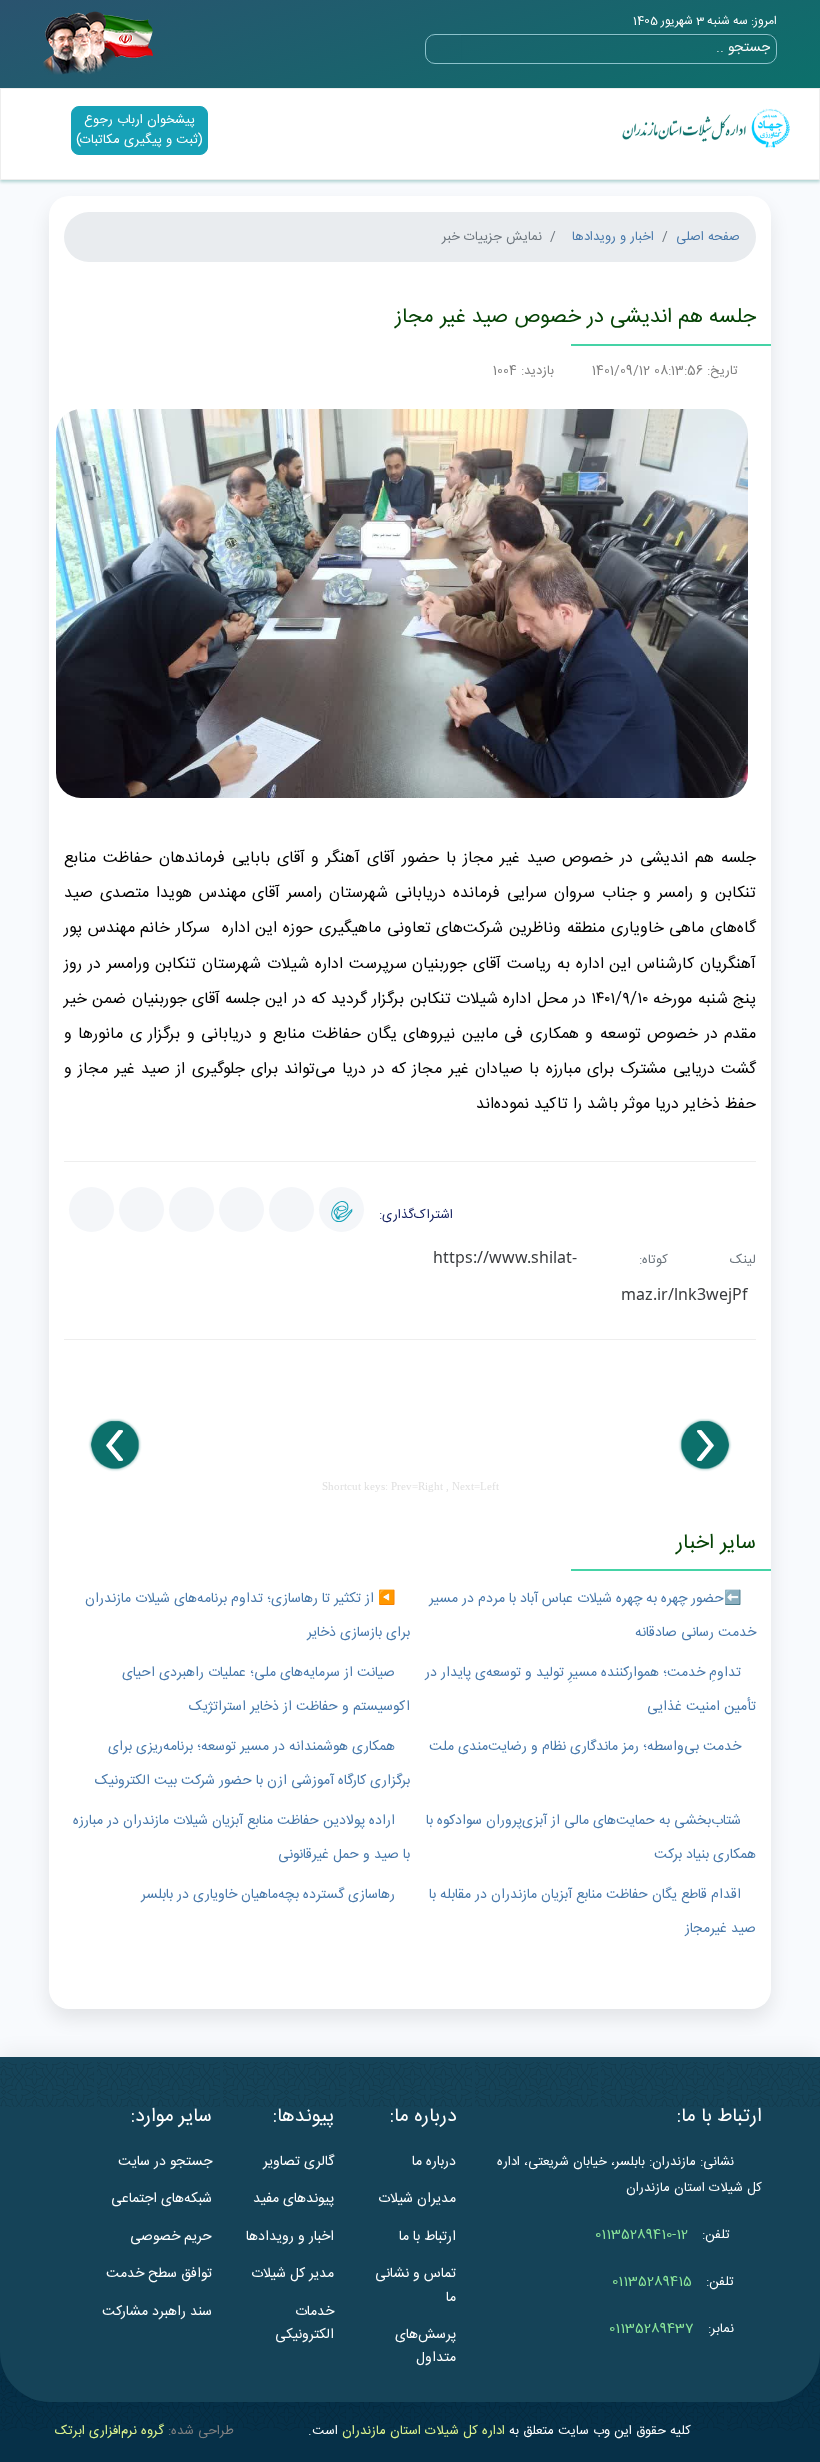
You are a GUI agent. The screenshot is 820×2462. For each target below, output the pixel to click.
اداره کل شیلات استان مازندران (423, 2431)
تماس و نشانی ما (415, 2285)
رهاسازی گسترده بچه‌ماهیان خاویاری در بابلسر (268, 1895)
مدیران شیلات (417, 2199)
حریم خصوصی (171, 2237)
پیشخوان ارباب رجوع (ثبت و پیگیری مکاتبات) (139, 130)
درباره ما (434, 2162)
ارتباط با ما (427, 2237)
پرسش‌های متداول (425, 2346)
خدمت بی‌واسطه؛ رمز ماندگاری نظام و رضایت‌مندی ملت (585, 1747)
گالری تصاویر (298, 2162)
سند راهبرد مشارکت (157, 2312)
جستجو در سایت (165, 2162)
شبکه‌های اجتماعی (161, 2199)
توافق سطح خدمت (159, 2274)
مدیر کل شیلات (292, 2274)
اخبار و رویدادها (613, 237)
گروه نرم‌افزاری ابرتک (109, 2431)
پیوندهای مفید (293, 2199)
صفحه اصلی (708, 237)
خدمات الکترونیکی (304, 2323)
